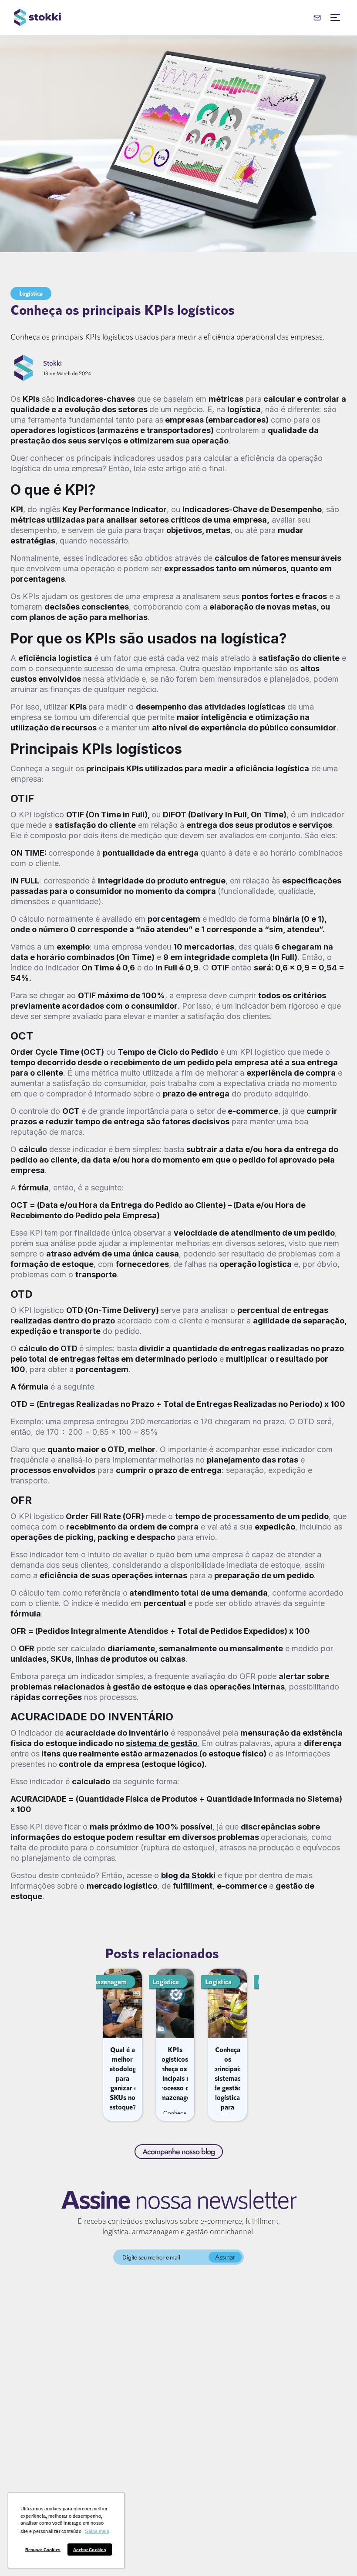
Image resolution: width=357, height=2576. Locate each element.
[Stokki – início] (37, 17)
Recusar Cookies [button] (43, 2550)
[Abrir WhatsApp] (335, 2554)
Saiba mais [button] (97, 2532)
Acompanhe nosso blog (179, 2152)
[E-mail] (317, 17)
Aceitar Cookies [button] (90, 2550)
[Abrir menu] (335, 17)
